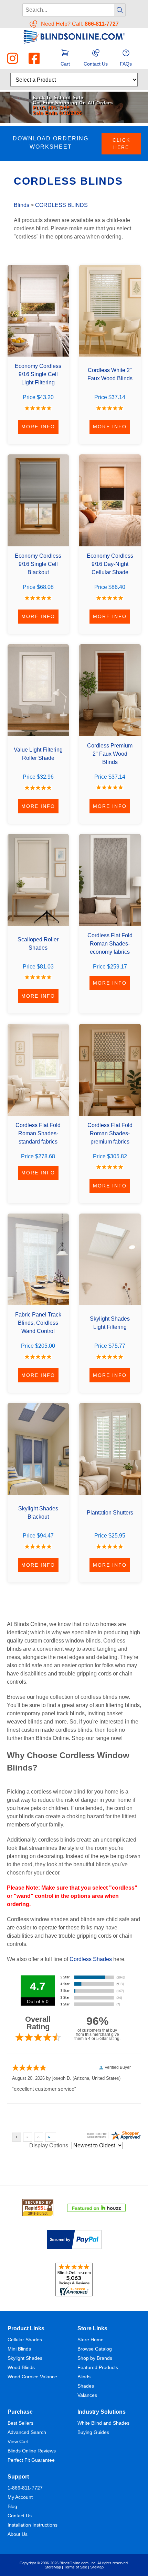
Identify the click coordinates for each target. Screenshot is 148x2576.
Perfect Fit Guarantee (31, 2460)
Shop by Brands (95, 2358)
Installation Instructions (33, 2525)
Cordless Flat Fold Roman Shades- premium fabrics (110, 1133)
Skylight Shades (25, 2358)
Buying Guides (93, 2432)
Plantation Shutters (110, 1513)
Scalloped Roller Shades (38, 944)
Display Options (49, 2145)
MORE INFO (38, 427)
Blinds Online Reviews (32, 2451)
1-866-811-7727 (25, 2488)
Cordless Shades (91, 1959)
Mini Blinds (19, 2349)
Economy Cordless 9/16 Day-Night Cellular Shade (110, 564)
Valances (87, 2395)
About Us (18, 2534)
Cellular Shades (25, 2340)
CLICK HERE (121, 144)
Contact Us (20, 2516)
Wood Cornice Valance (32, 2377)
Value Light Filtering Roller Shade (38, 754)
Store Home (91, 2340)
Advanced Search (27, 2432)
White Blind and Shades (103, 2423)
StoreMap (53, 2567)
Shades (86, 2386)
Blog (12, 2506)
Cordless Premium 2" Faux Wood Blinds (110, 754)
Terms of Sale (76, 2567)
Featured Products (98, 2367)
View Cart (18, 2441)
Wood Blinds (21, 2367)
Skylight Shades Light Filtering (110, 1323)
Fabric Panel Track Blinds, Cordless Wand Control (38, 1323)
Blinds (22, 205)
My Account (20, 2497)
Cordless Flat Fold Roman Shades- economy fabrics (110, 944)
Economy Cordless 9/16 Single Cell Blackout (38, 564)
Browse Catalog (95, 2349)
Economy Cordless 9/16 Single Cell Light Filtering (38, 374)
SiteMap (97, 2567)
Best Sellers (20, 2423)
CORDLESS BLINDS (61, 205)
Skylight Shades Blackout (38, 1513)
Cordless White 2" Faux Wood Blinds (110, 374)
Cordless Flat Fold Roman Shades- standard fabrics (38, 1133)
